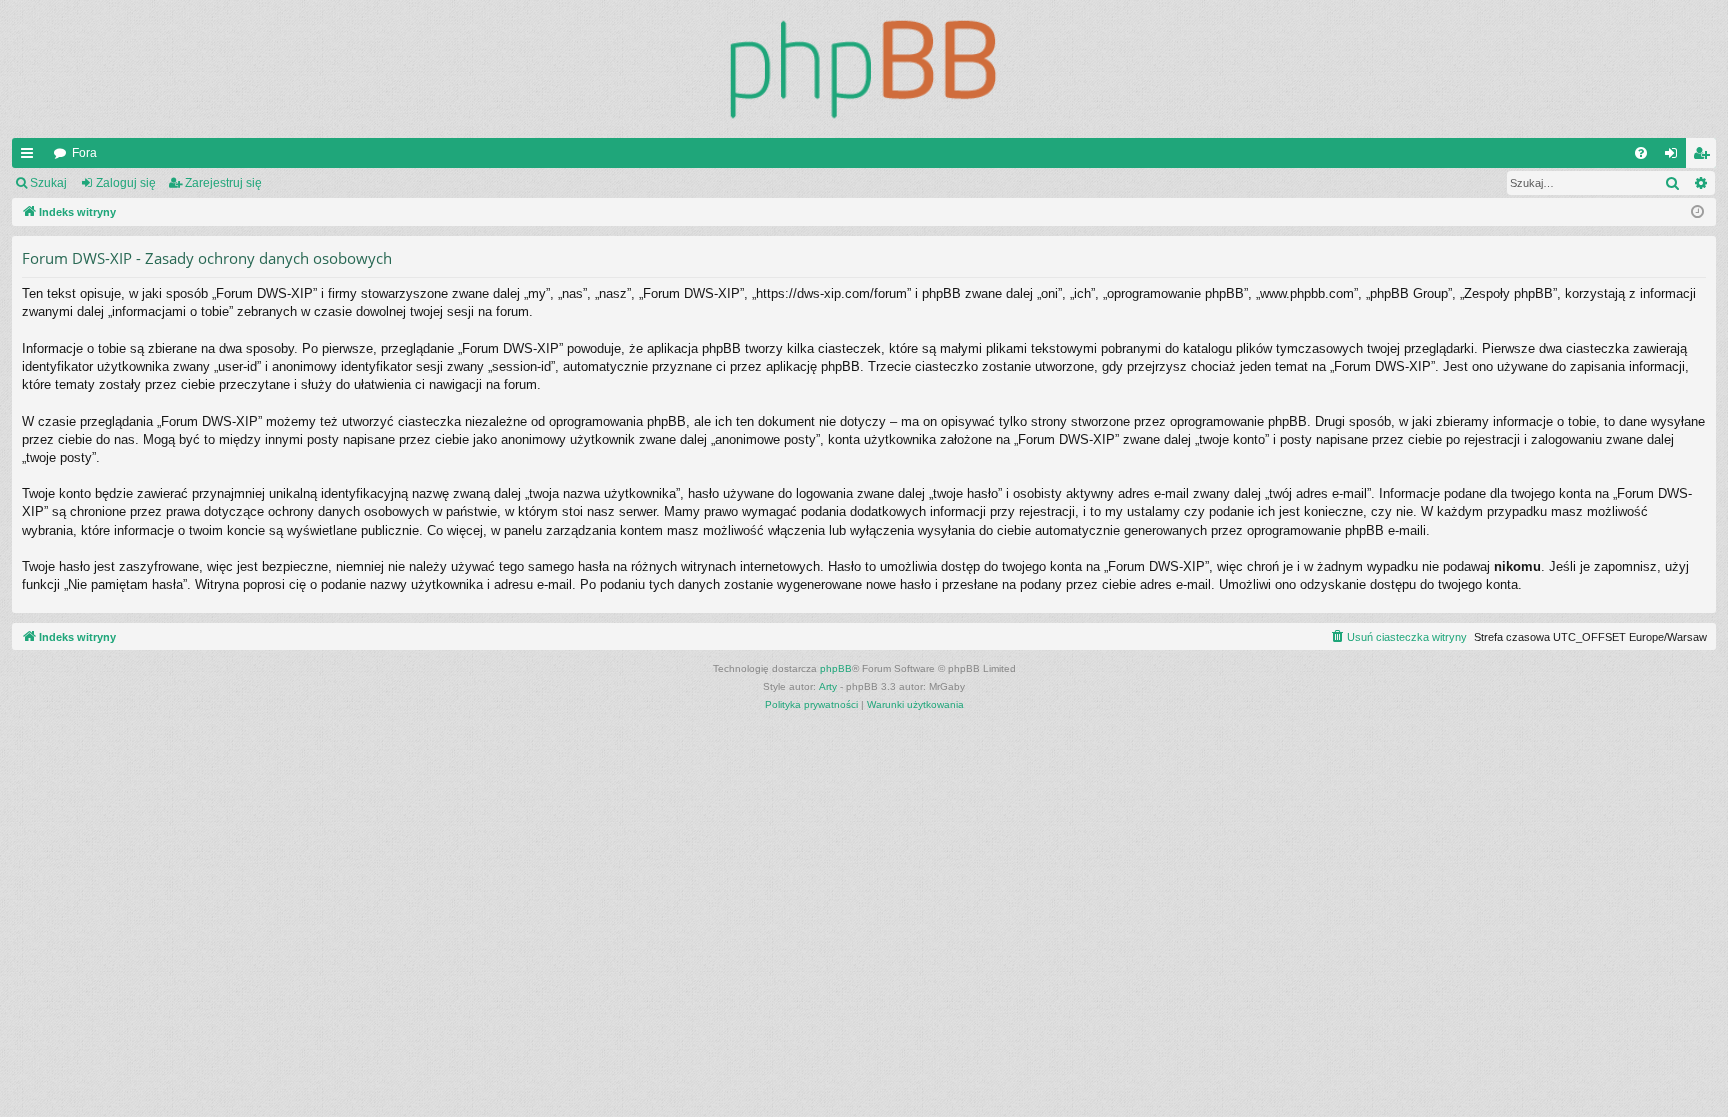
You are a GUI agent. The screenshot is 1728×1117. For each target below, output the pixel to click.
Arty (828, 686)
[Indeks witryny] (864, 69)
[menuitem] (1641, 153)
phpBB (836, 668)
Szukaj (48, 183)
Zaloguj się (126, 183)
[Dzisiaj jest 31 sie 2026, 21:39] (1697, 212)
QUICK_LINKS (31, 157)
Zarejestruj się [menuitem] (1705, 157)
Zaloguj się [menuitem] (1675, 157)
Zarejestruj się (223, 183)
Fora (84, 153)
